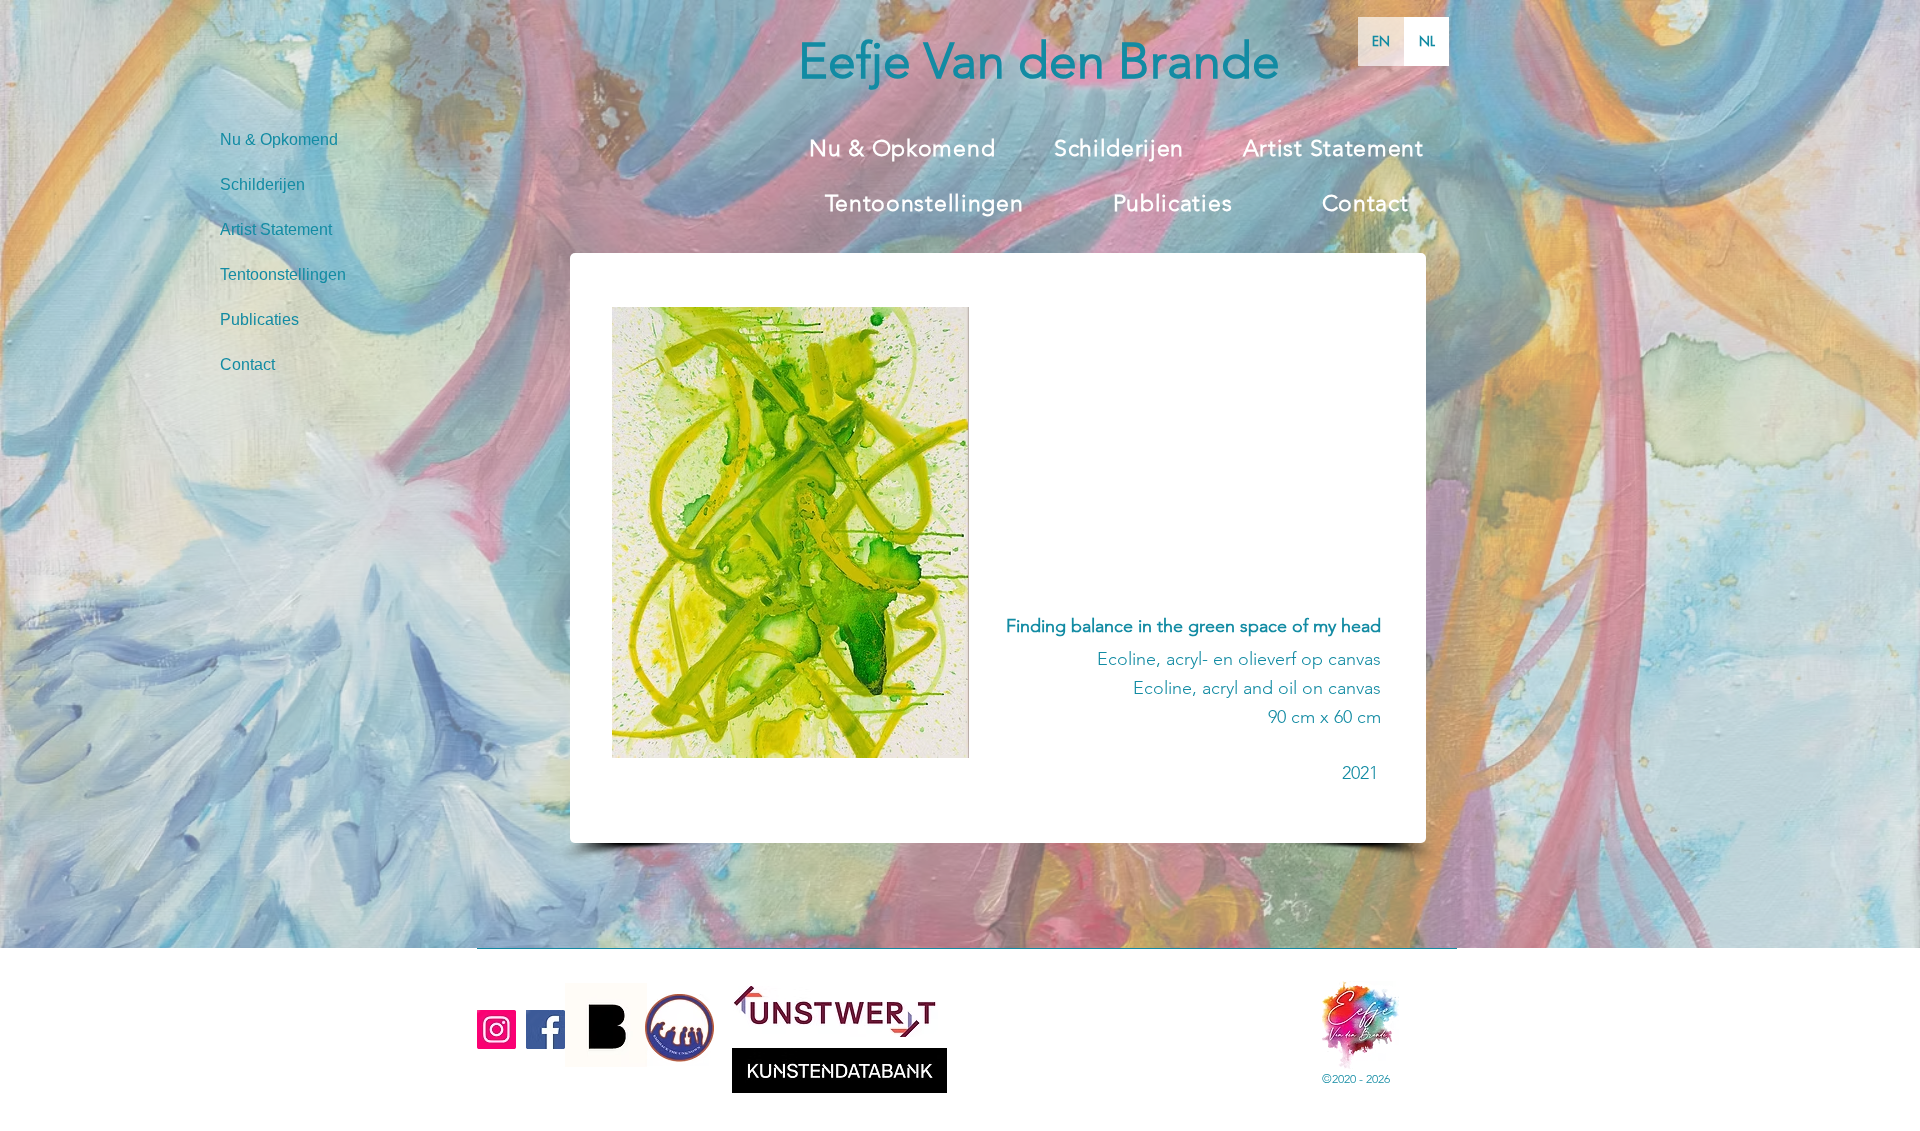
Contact (247, 364)
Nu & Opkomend (279, 139)
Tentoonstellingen (283, 274)
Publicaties (259, 319)
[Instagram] (496, 1029)
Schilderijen (262, 184)
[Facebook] (545, 1029)
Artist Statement (276, 229)
